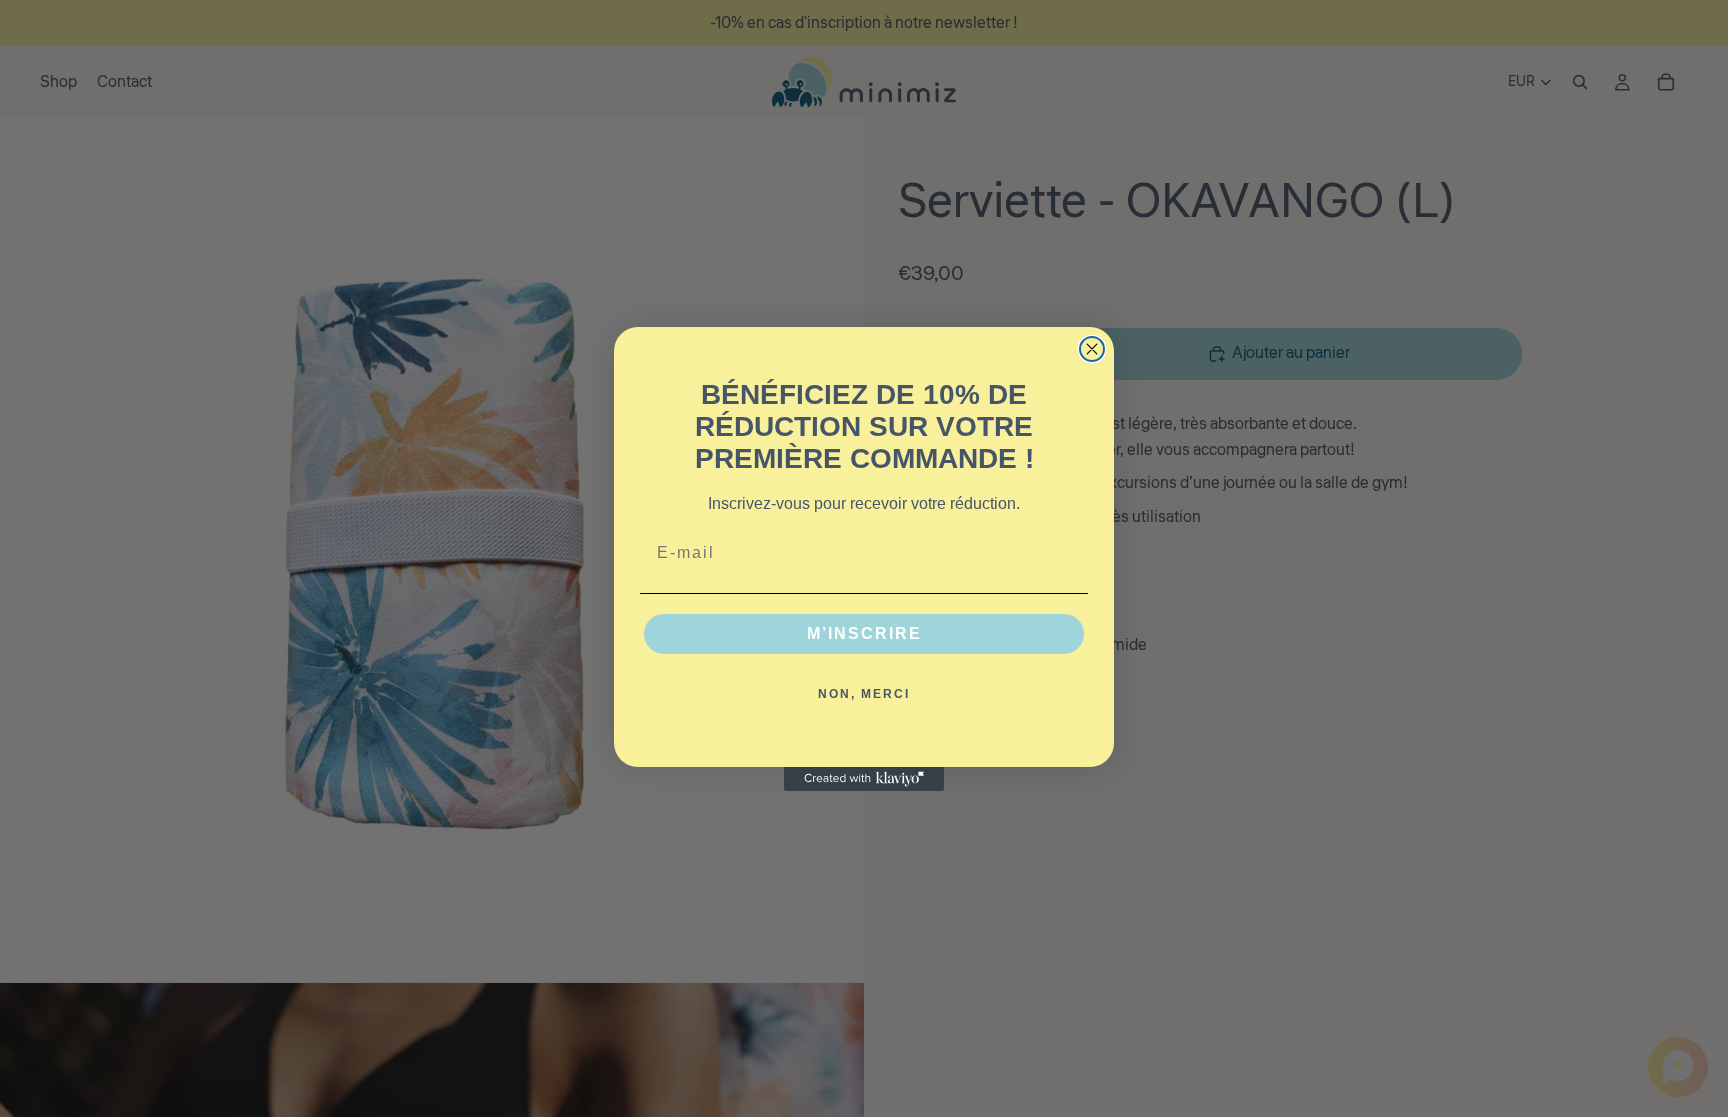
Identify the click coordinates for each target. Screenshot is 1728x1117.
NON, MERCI (864, 694)
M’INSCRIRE (864, 633)
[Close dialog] (1092, 349)
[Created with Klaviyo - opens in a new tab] (864, 779)
